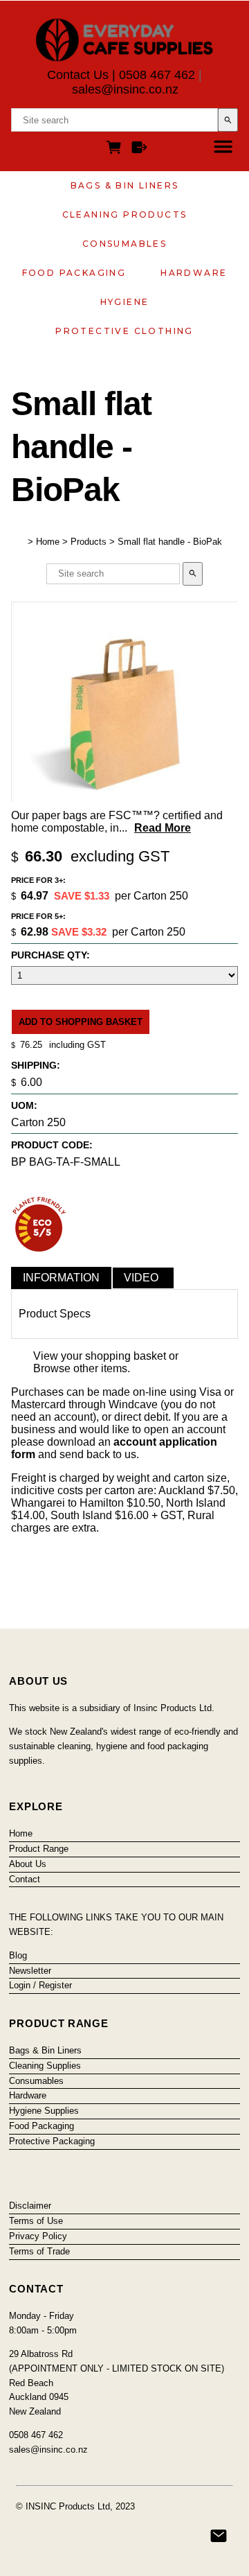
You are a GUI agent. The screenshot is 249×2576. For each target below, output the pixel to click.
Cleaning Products (125, 214)
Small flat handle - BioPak (170, 542)
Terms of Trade (39, 2251)
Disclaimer (30, 2206)
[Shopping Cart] (116, 149)
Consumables (124, 244)
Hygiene (125, 302)
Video (141, 1278)
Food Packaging (74, 273)
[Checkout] (139, 149)
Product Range (39, 1849)
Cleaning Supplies (45, 2066)
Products (89, 542)
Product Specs (55, 1314)
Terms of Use (36, 2221)
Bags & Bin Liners (125, 185)
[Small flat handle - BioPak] (124, 799)
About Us (28, 1864)
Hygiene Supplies (44, 2111)
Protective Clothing (124, 331)
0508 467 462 (157, 75)
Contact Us (78, 75)
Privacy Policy (38, 2236)
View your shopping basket (100, 1356)
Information (61, 1278)
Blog (18, 1955)
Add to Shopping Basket (81, 1022)
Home (48, 542)
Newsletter (30, 1971)
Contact (25, 1879)
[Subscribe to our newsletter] (219, 2536)
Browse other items (80, 1368)
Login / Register (40, 1985)
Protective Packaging (52, 2141)
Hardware (194, 273)
